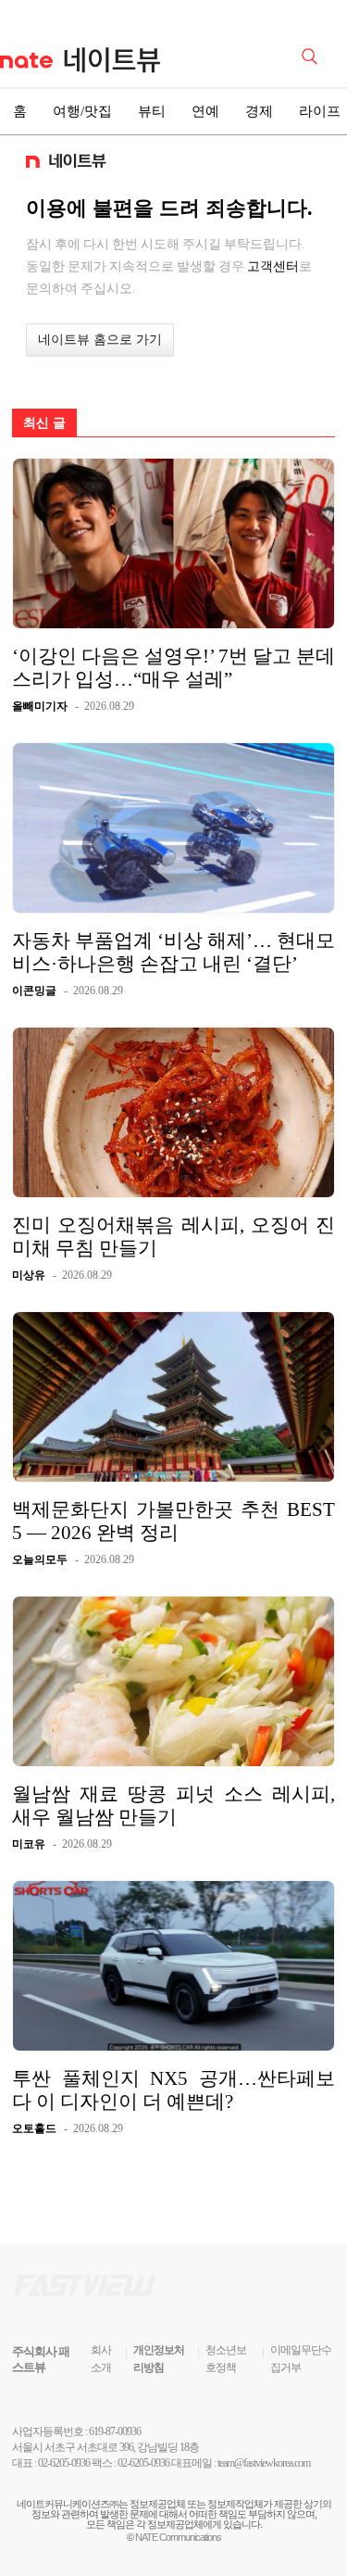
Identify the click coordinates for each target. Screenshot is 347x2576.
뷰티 (152, 111)
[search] (313, 55)
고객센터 (273, 266)
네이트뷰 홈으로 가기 (100, 340)
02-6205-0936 (64, 2463)
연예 (205, 111)
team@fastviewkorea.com (264, 2463)
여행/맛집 (82, 111)
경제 (259, 111)
